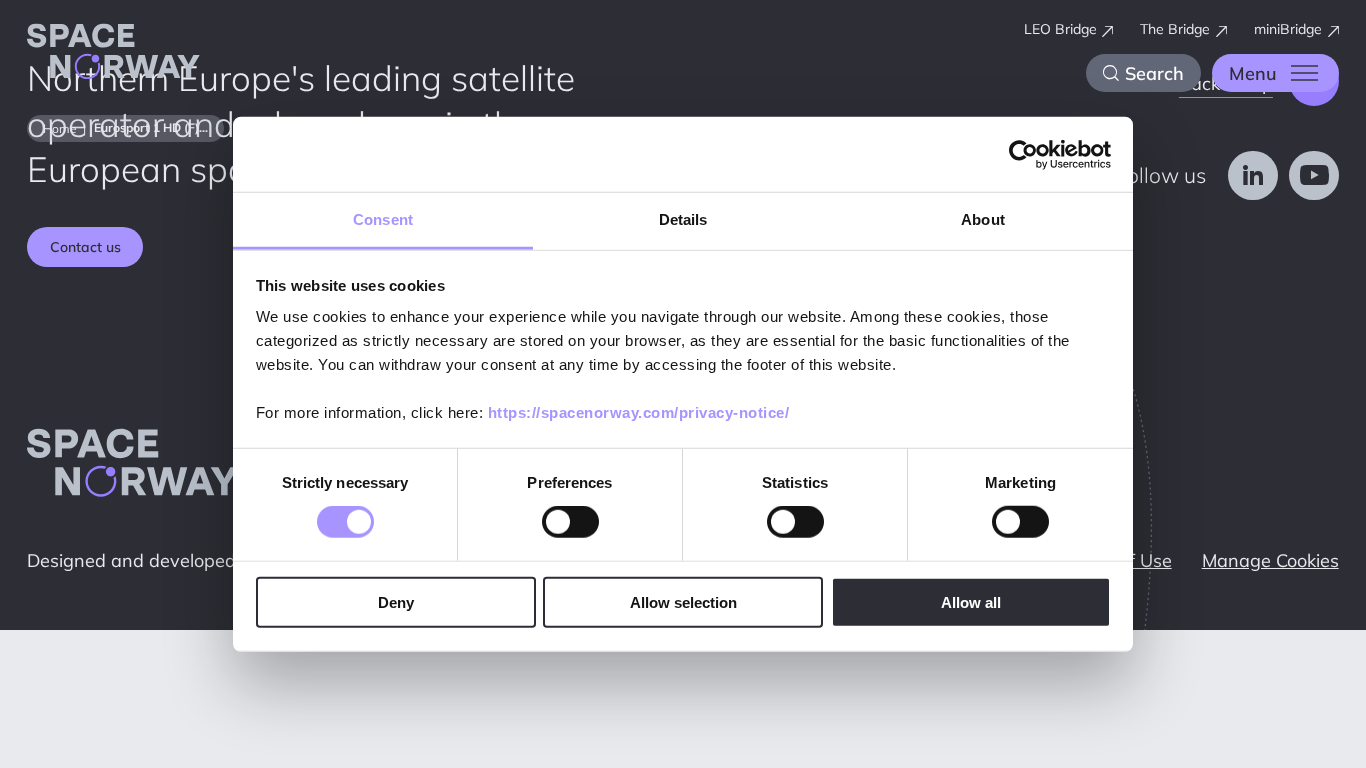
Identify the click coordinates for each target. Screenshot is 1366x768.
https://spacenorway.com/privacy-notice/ (639, 412)
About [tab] (983, 219)
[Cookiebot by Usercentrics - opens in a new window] (1023, 154)
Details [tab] (683, 219)
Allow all (971, 602)
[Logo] (113, 55)
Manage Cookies (1270, 560)
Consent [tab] (383, 219)
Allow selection (683, 602)
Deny (396, 602)
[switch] (570, 522)
